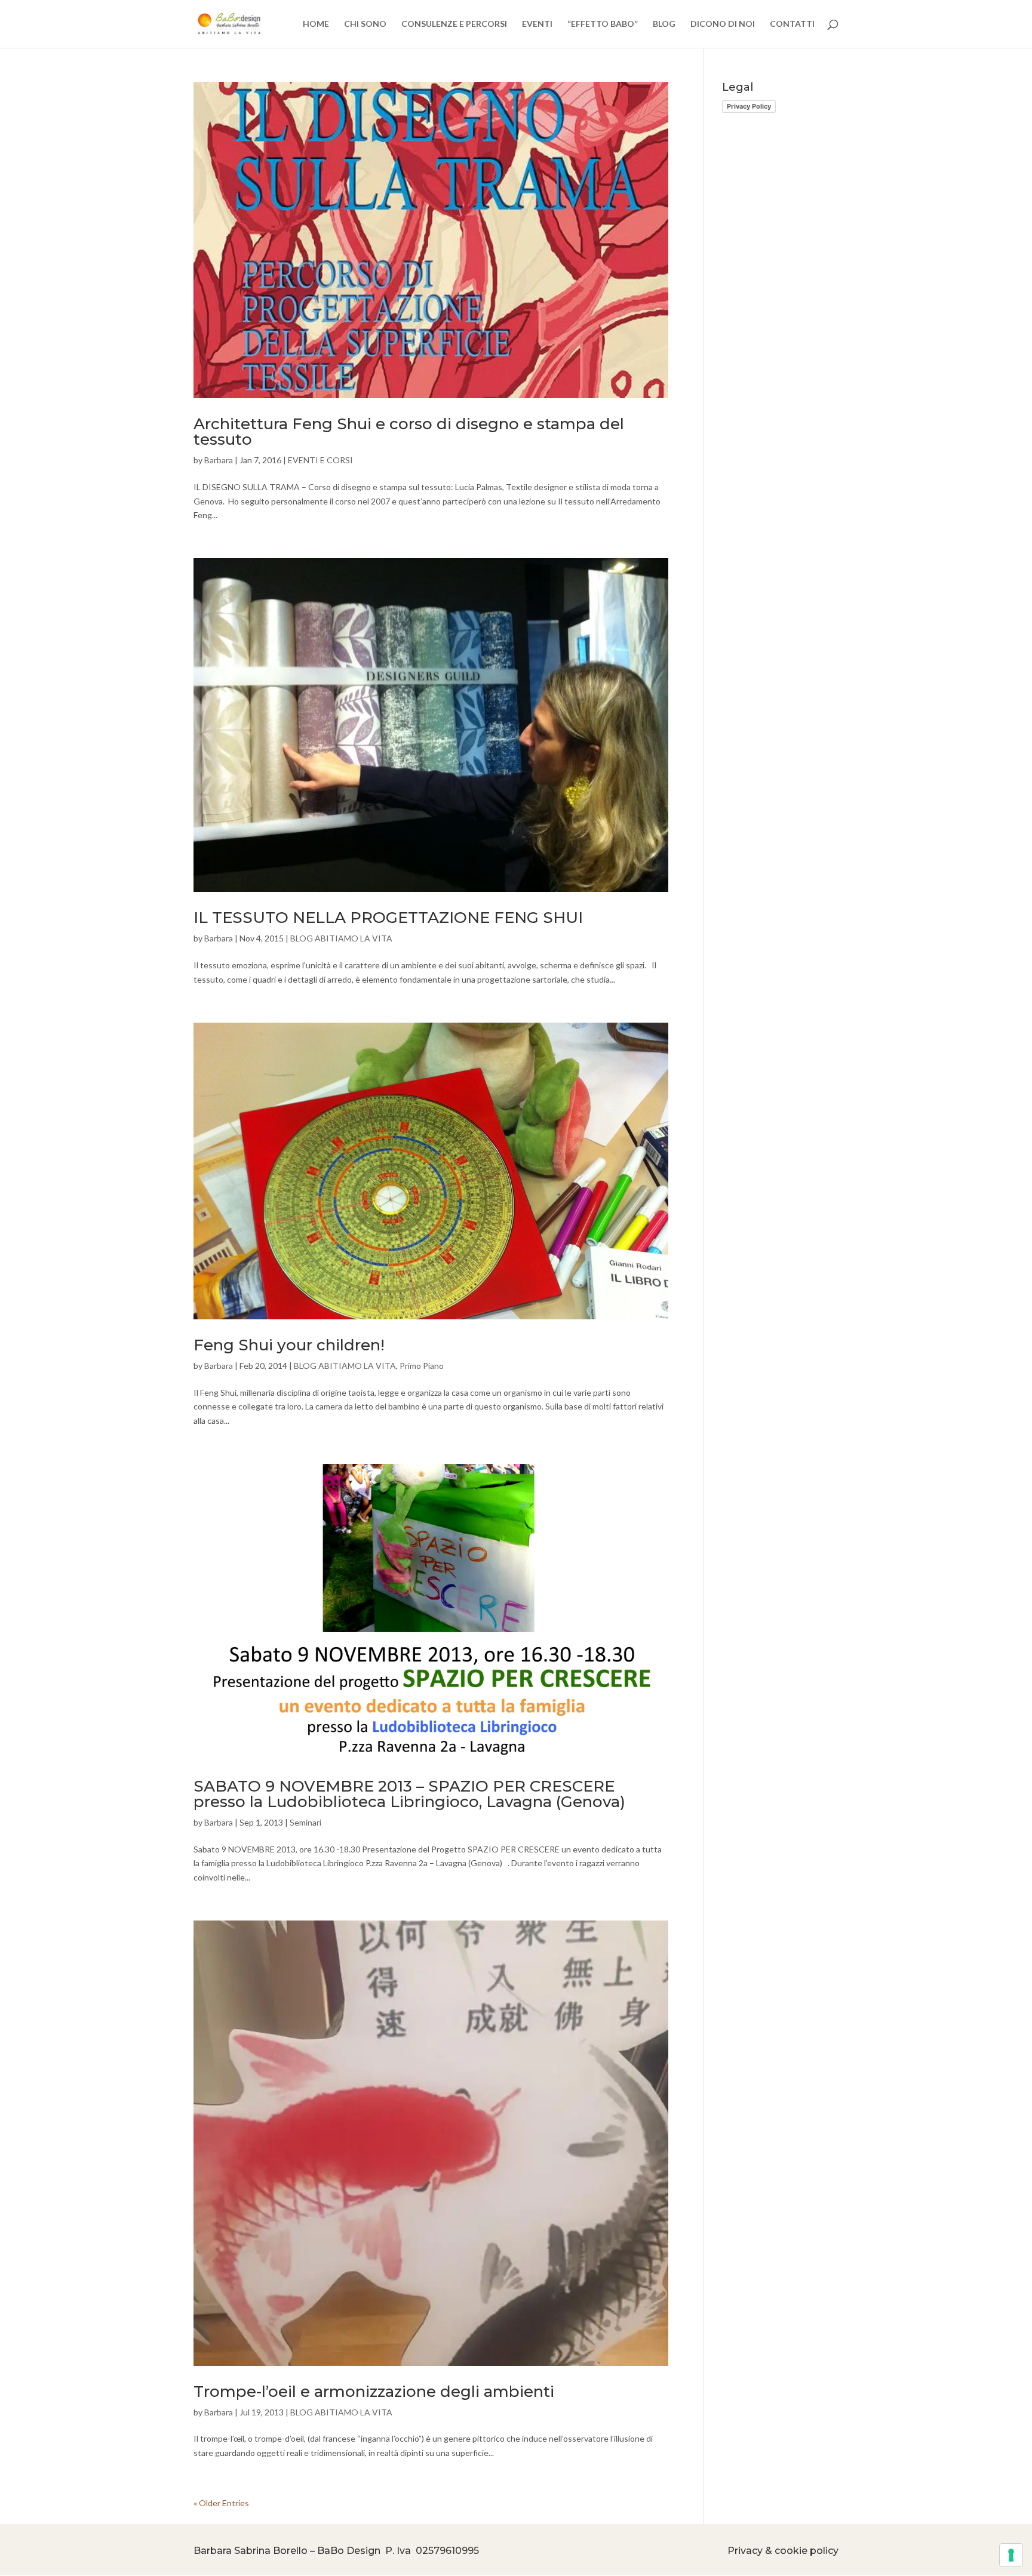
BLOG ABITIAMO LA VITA (341, 938)
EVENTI (537, 24)
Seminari (305, 1822)
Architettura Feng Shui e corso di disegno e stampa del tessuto (409, 432)
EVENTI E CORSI (320, 460)
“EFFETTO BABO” (603, 24)
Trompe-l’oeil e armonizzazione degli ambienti (374, 2392)
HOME (316, 24)
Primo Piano (422, 1366)
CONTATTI (792, 24)
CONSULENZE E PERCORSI (454, 24)
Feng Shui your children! (289, 1345)
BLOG (664, 24)
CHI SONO (365, 24)
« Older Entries (221, 2503)
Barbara (219, 460)
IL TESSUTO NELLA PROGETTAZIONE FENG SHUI (388, 918)
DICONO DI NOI (723, 24)
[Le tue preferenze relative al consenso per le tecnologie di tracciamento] (1011, 2555)
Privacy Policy (749, 106)
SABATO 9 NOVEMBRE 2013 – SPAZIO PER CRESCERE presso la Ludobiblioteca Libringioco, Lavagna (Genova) (409, 1794)
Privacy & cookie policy (783, 2551)
